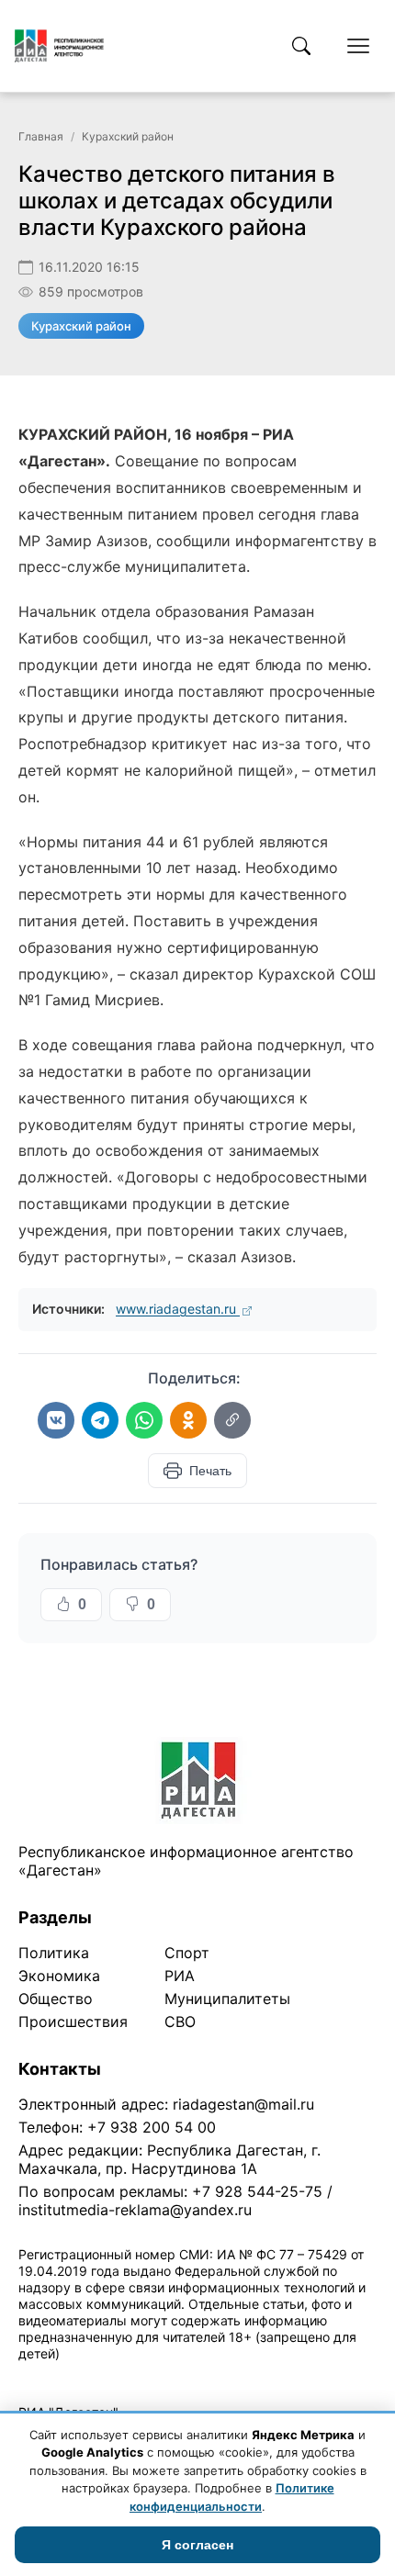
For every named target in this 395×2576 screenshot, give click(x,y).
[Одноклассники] (188, 1420)
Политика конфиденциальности (103, 2377)
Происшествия (73, 2022)
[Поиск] (301, 46)
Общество (56, 1999)
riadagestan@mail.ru (243, 2104)
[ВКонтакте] (56, 1420)
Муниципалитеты (227, 1999)
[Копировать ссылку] (232, 1420)
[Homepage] (59, 46)
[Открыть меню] (358, 46)
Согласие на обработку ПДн (282, 2377)
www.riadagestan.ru (178, 1309)
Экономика (59, 1976)
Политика (54, 1953)
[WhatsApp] (144, 1420)
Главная (41, 136)
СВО (180, 2022)
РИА (180, 1976)
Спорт (187, 1953)
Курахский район (128, 136)
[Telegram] (100, 1420)
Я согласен (197, 2545)
